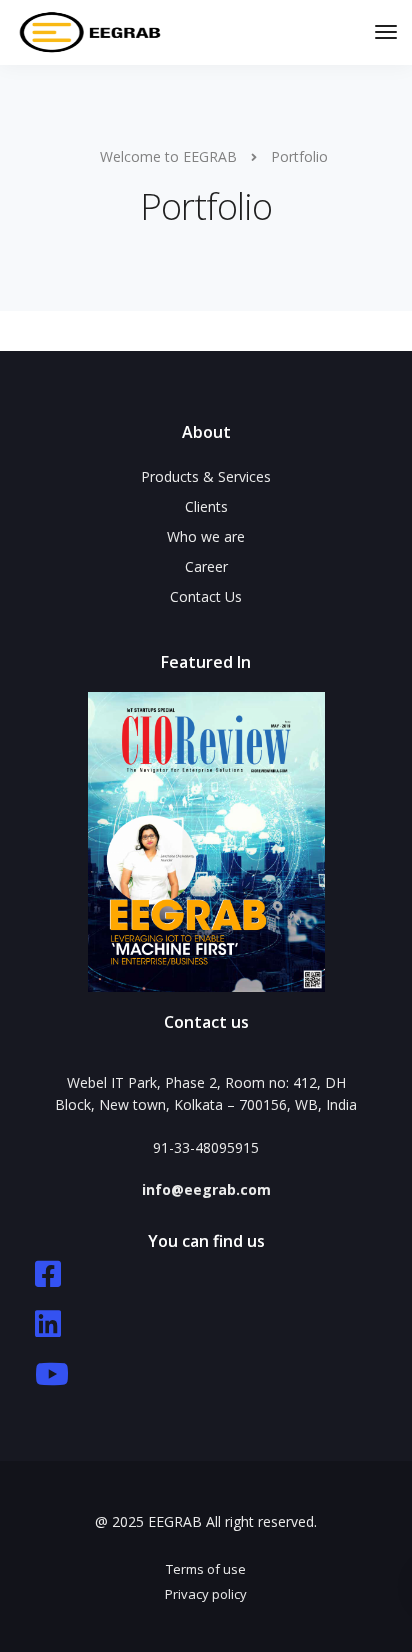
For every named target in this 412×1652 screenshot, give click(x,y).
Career (206, 566)
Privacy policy (206, 1594)
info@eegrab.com (206, 1189)
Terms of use (206, 1569)
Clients (206, 506)
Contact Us (206, 596)
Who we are (206, 536)
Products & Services (206, 476)
